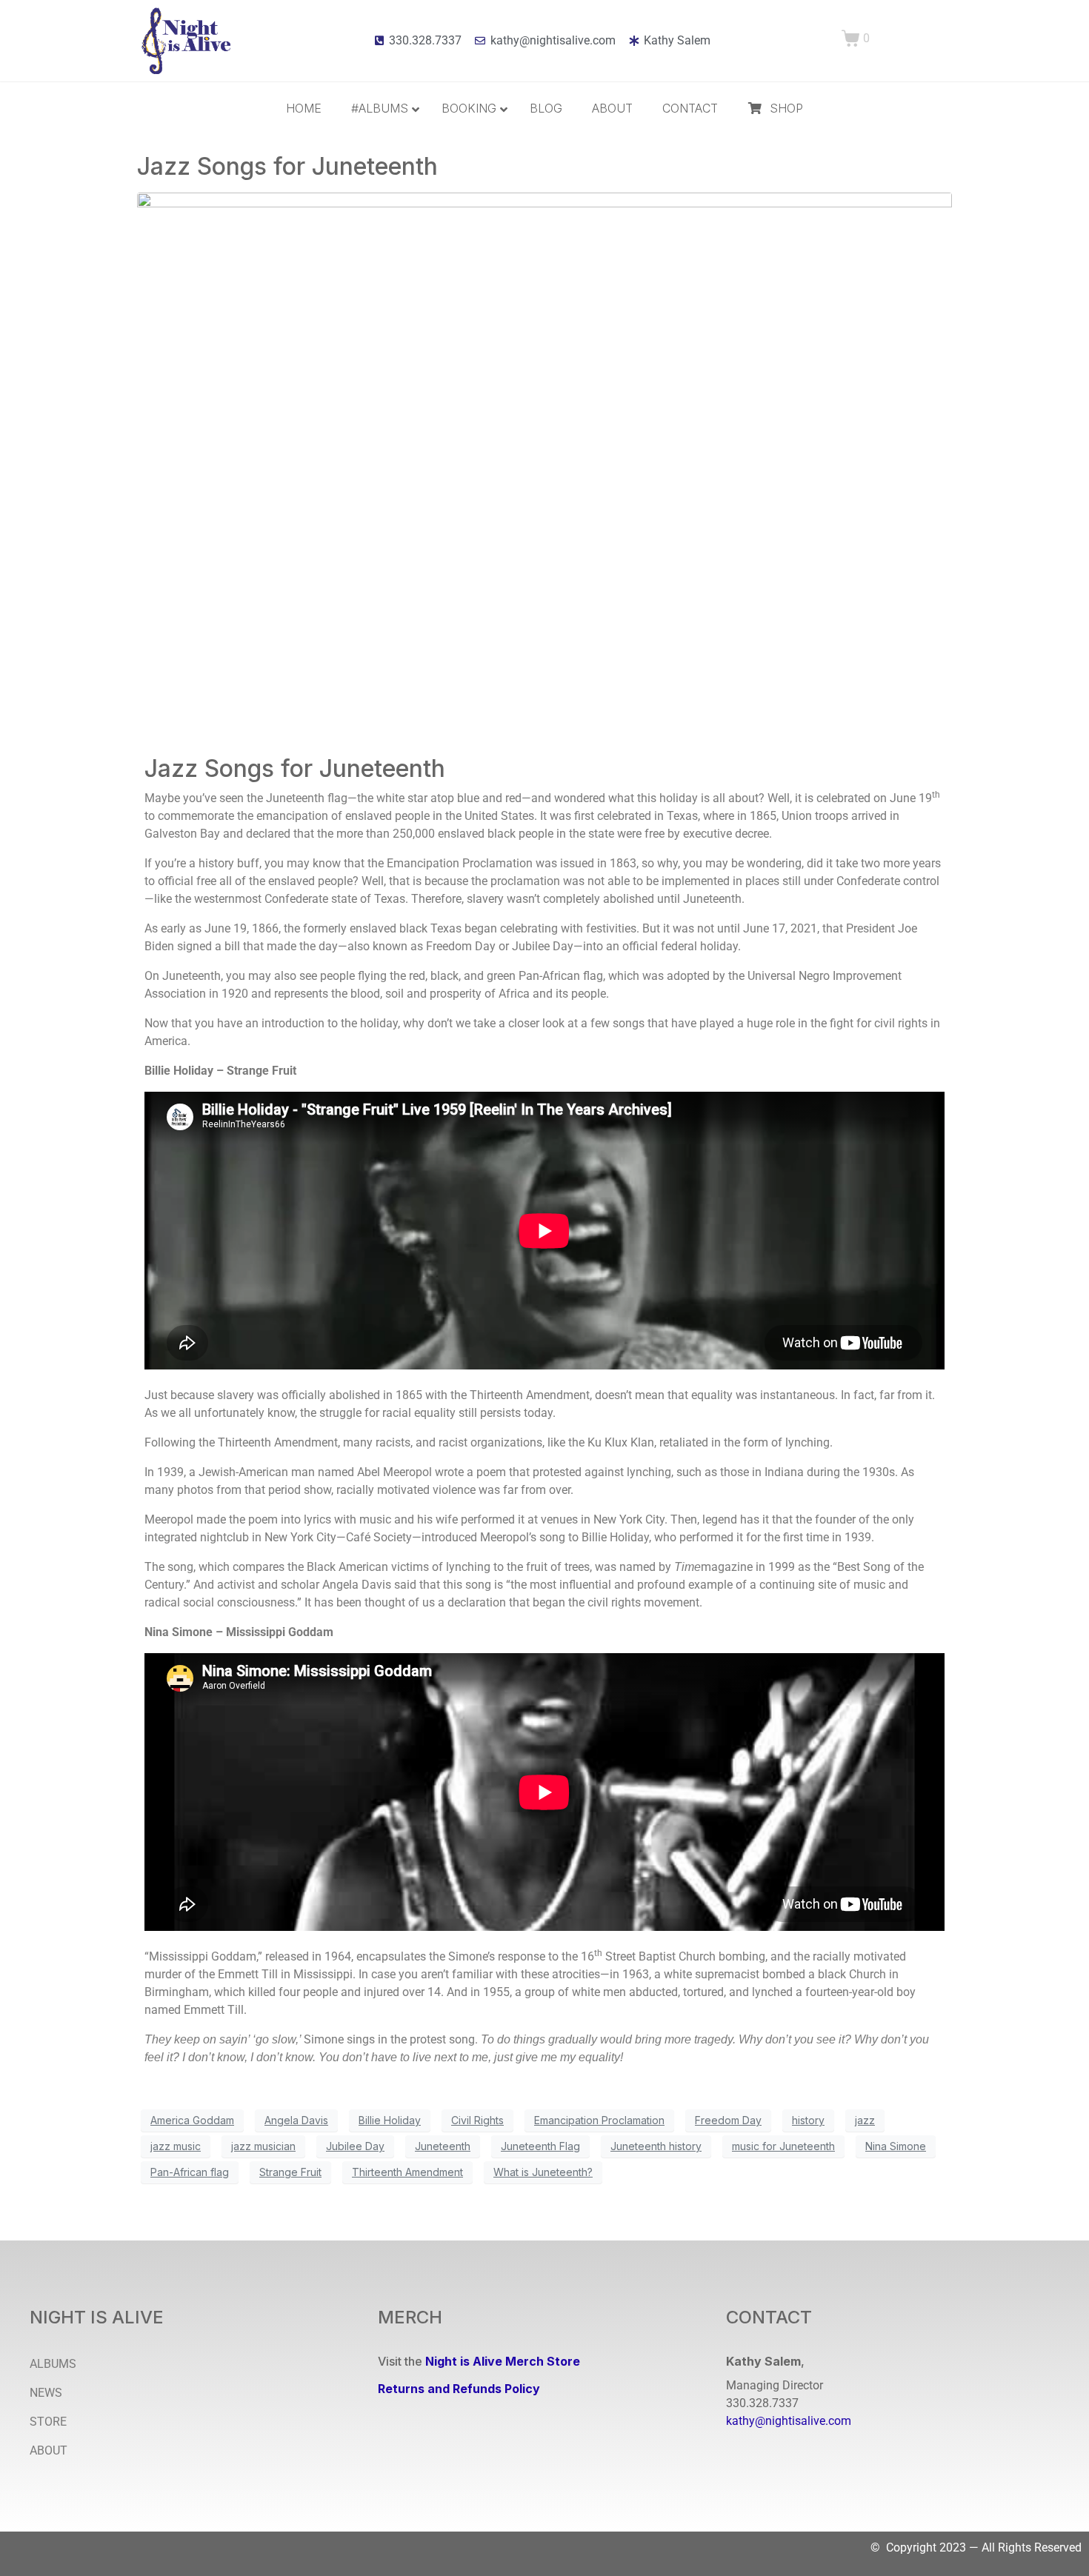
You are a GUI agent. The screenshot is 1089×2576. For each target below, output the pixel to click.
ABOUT (49, 2450)
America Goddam (192, 2120)
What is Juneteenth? (543, 2172)
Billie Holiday (390, 2120)
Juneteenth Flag (540, 2146)
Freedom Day (728, 2120)
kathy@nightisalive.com (789, 2421)
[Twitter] (788, 2454)
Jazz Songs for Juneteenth (287, 166)
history (808, 2120)
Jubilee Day (355, 2146)
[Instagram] (762, 2454)
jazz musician (263, 2146)
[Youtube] (815, 2454)
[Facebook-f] (735, 2454)
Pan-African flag (190, 2172)
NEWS (46, 2393)
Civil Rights (477, 2120)
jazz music (176, 2146)
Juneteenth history (656, 2146)
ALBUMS (53, 2364)
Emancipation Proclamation (599, 2120)
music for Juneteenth (783, 2146)
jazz (865, 2120)
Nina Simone (896, 2146)
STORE (48, 2422)
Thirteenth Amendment (407, 2172)
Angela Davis (296, 2120)
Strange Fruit (290, 2172)
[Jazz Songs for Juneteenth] (544, 463)
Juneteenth (443, 2146)
